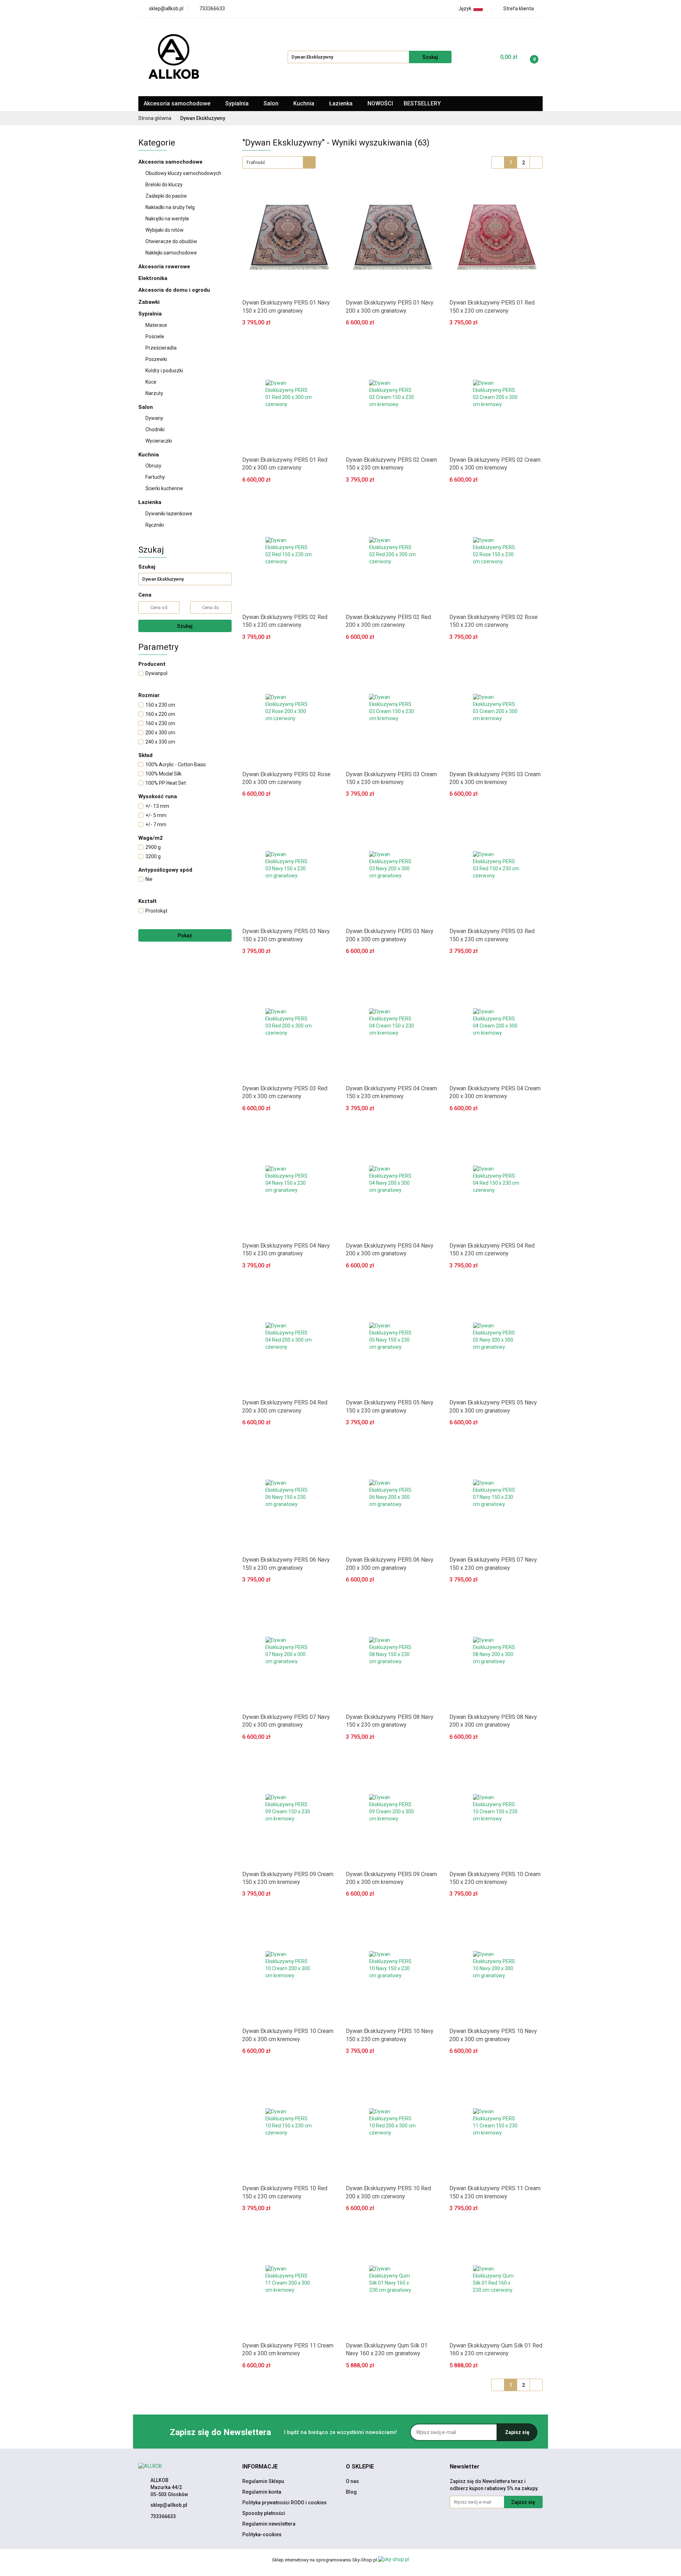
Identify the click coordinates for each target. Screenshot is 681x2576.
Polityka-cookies (262, 2534)
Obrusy (153, 466)
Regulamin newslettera (269, 2524)
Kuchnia (304, 103)
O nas (352, 2481)
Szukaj (185, 626)
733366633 (163, 2516)
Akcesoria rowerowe (165, 267)
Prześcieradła (162, 348)
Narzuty (154, 393)
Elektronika (154, 278)
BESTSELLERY (422, 103)
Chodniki (155, 429)
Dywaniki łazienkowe (169, 514)
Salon (272, 103)
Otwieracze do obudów (171, 241)
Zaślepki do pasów (166, 196)
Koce (151, 382)
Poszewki (156, 359)
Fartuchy (155, 477)
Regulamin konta (262, 2492)
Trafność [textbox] (256, 162)
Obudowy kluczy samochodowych (183, 173)
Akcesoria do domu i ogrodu (175, 290)
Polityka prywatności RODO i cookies (284, 2503)
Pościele (155, 336)
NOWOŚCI (380, 103)
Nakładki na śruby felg (170, 207)
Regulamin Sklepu (263, 2481)
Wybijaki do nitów (165, 230)
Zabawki (149, 302)
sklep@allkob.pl (169, 2505)
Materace (157, 325)
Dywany (155, 418)
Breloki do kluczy (164, 185)
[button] (260, 2467)
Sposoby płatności (264, 2513)
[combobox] (279, 162)
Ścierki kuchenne (164, 488)
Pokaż (185, 936)
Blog (351, 2492)
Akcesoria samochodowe (178, 103)
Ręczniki (155, 525)
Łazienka (342, 103)
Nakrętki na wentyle (167, 219)
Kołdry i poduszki (164, 371)
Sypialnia (238, 103)
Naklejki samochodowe (171, 253)
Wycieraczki (159, 441)
